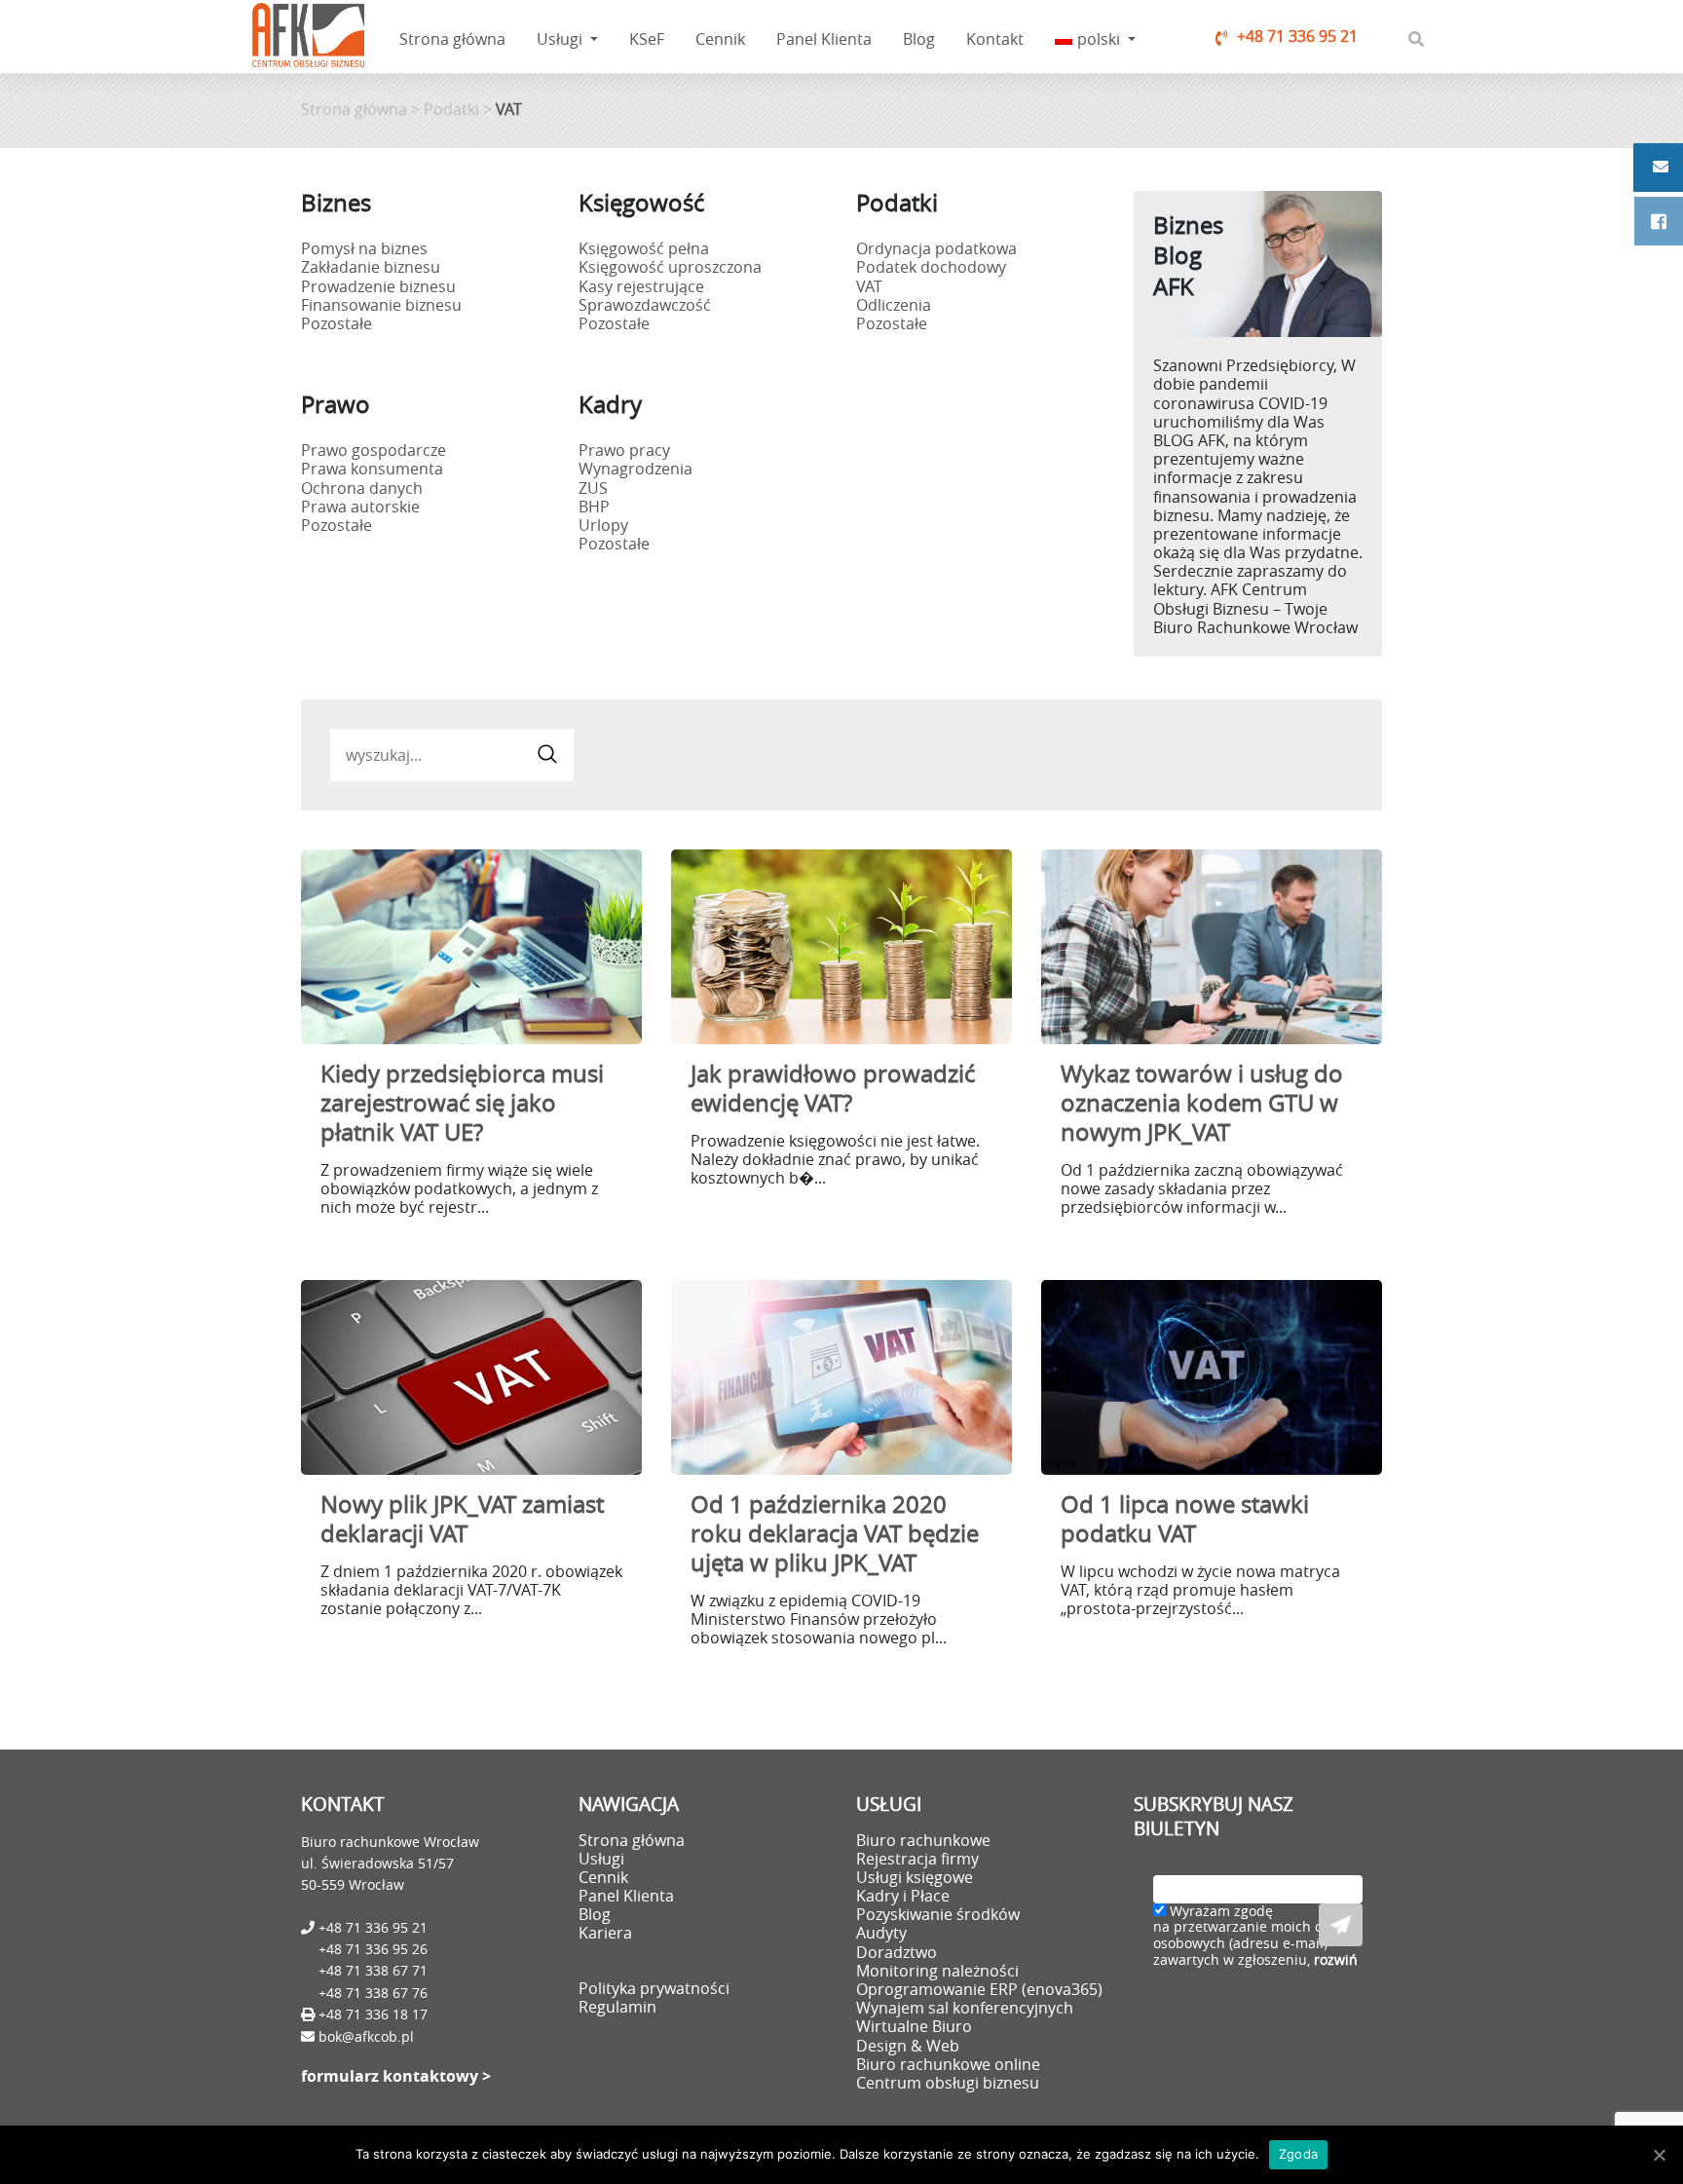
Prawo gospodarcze (374, 450)
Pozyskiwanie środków (938, 1914)
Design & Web (908, 2046)
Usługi (561, 39)
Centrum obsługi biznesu (948, 2083)
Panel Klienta (824, 39)
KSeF (647, 39)
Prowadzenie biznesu (378, 286)
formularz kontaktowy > (396, 2076)
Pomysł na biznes (364, 248)
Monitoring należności (937, 1971)
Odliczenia (894, 305)
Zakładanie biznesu (371, 267)
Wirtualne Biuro (914, 2026)
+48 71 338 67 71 (373, 1970)
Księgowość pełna (644, 248)
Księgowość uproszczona (670, 267)
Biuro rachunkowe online (948, 2064)
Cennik (720, 39)
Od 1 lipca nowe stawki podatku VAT (1185, 1519)
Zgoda (1298, 2154)
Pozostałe (337, 323)
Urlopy (603, 525)
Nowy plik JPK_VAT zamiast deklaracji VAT (462, 1519)
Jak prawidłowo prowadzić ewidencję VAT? (833, 1088)
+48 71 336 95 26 (373, 1949)
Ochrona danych (362, 488)
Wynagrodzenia (636, 469)
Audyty (881, 1933)
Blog (919, 39)
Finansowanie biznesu (381, 305)
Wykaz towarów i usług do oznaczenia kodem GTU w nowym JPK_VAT (1202, 1103)
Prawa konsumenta (372, 469)
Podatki (451, 109)
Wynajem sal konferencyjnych (965, 2008)
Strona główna (452, 39)
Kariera (605, 1933)
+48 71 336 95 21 (1297, 36)
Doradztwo (897, 1952)
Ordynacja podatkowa (936, 248)
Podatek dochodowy (931, 267)
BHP (594, 507)
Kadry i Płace (903, 1896)
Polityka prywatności (654, 1988)
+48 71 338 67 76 (373, 1993)
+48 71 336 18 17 (371, 2014)
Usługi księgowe (915, 1877)
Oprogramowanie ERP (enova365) (979, 1989)
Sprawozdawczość (645, 305)
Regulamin (617, 2007)
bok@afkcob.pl (366, 2036)
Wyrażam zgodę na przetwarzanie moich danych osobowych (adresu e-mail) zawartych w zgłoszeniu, (1258, 1936)
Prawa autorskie (360, 507)
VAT (869, 286)
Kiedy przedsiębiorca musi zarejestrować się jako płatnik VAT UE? (462, 1103)
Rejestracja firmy (917, 1859)
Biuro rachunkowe (923, 1840)
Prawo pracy (624, 450)
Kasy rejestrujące (641, 286)
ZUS (593, 488)
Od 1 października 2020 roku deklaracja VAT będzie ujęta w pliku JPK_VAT (835, 1533)
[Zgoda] (1659, 2155)
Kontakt (995, 39)
